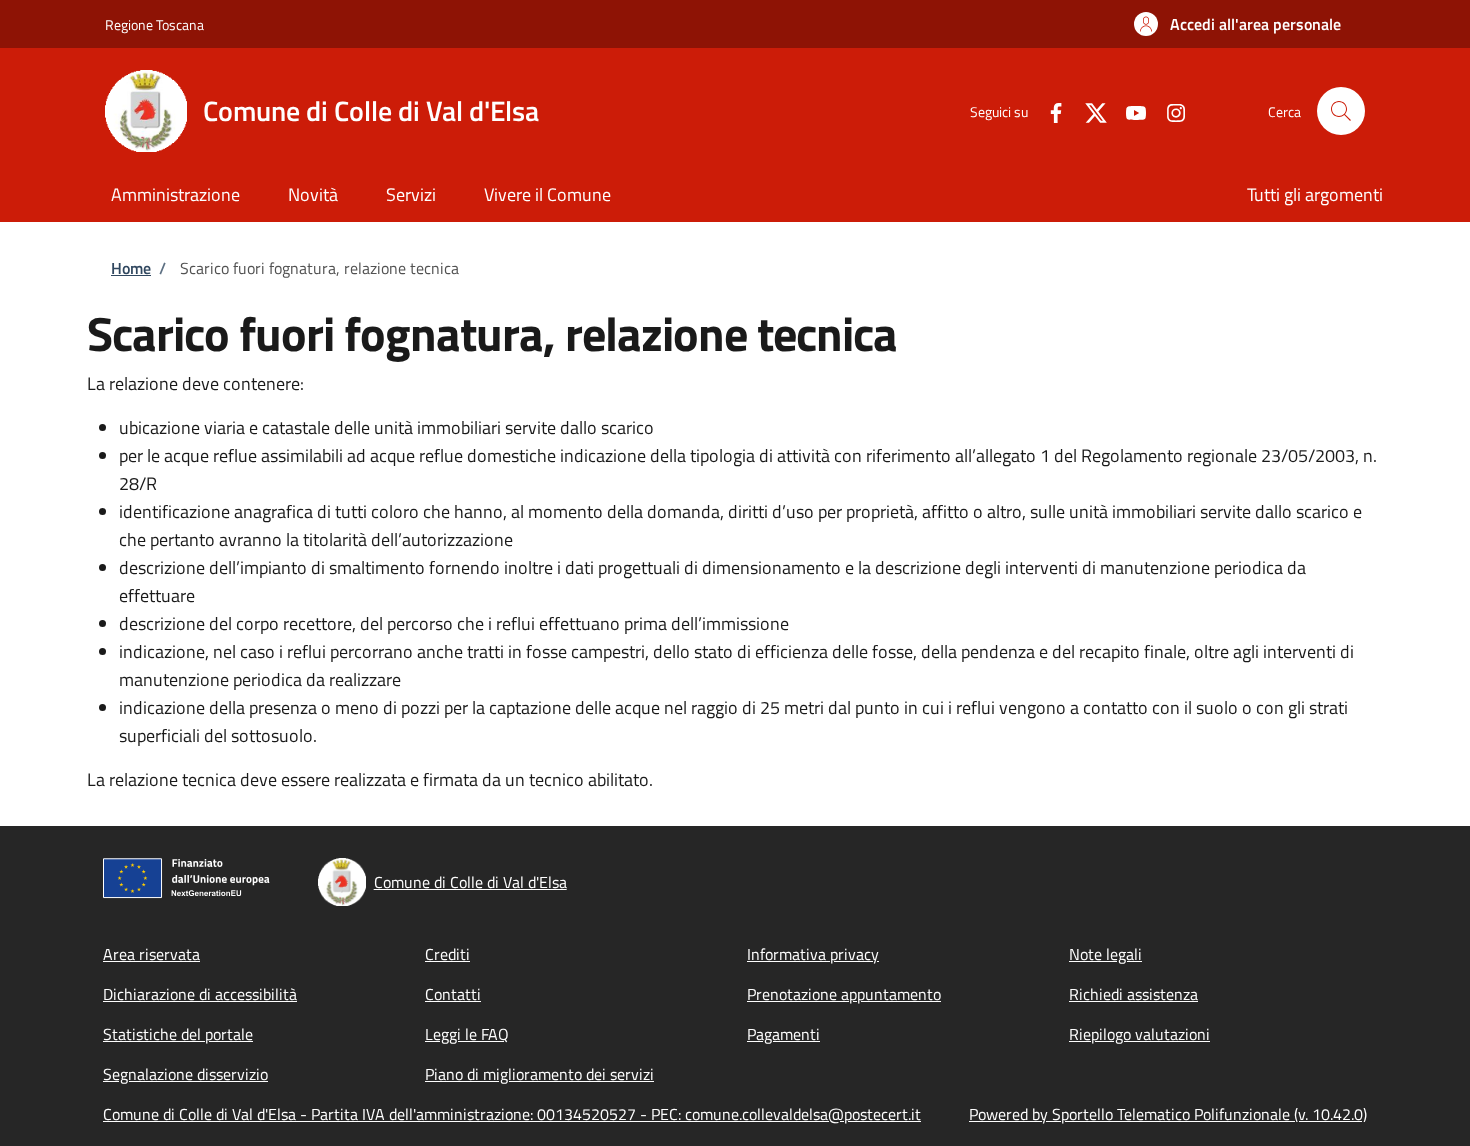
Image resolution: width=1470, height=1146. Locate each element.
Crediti (447, 954)
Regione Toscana (154, 24)
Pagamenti (783, 1034)
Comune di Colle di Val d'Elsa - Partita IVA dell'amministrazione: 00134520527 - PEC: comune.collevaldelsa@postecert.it (512, 1114)
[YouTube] (1128, 110)
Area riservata (151, 954)
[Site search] (1341, 111)
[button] (1237, 24)
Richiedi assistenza (1133, 994)
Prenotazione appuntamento (844, 994)
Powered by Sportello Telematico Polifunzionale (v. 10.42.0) (1168, 1114)
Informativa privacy (813, 954)
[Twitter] (1088, 110)
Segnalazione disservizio (185, 1074)
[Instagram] (1168, 110)
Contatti (453, 994)
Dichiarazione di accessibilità (200, 994)
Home (131, 268)
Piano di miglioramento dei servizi (539, 1074)
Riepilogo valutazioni (1139, 1034)
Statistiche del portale (178, 1034)
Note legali (1105, 954)
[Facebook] (1048, 110)
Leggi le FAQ (467, 1034)
